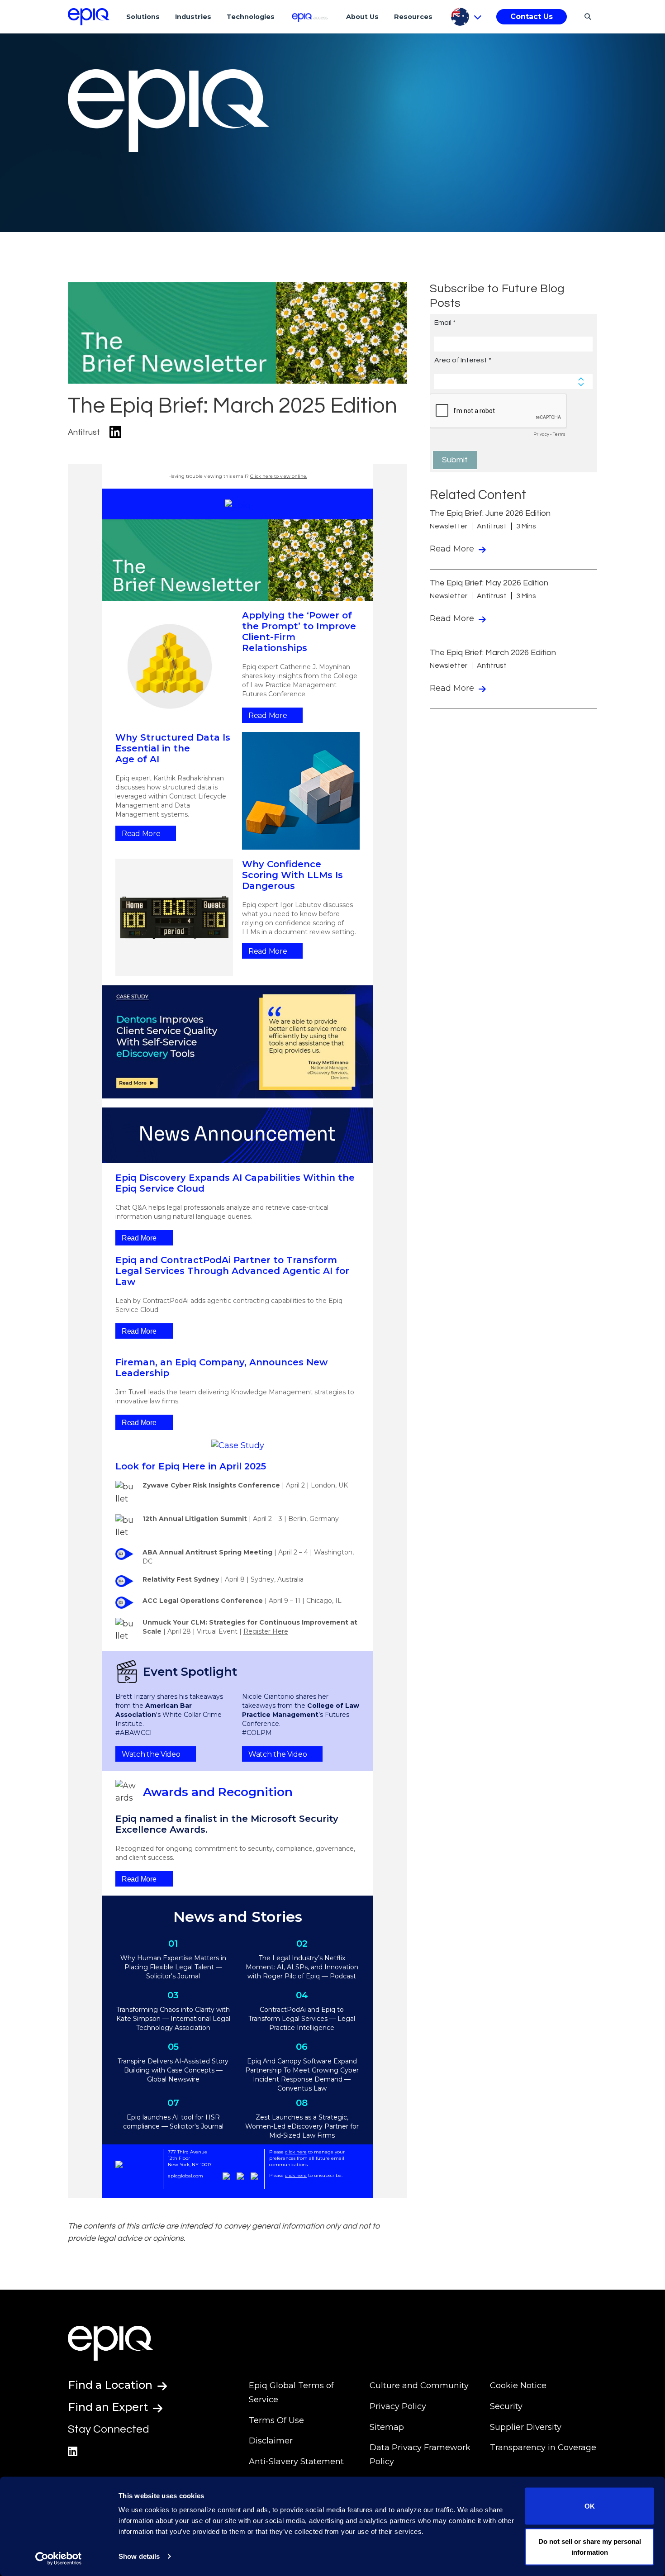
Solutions (143, 17)
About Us (362, 17)
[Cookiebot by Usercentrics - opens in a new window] (59, 2558)
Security (506, 2406)
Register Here (266, 1631)
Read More (268, 715)
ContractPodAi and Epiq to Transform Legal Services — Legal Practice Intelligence (302, 2019)
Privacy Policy (398, 2406)
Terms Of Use (276, 2420)
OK (590, 2506)
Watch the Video (151, 1754)
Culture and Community (419, 2386)
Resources (413, 17)
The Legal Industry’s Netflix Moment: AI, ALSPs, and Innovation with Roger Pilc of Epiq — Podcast (302, 1967)
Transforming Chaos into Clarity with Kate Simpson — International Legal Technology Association (173, 2019)
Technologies (251, 17)
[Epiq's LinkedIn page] (73, 2451)
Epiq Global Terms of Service (291, 2393)
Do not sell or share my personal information (590, 2546)
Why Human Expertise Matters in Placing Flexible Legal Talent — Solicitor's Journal (173, 1967)
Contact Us (532, 17)
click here (296, 2152)
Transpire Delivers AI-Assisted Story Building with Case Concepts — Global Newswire (173, 2070)
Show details (139, 2556)
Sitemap (387, 2427)
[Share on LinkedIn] (115, 432)
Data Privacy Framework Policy (420, 2455)
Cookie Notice (518, 2386)
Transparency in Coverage (543, 2448)
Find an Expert (109, 2407)
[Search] (587, 16)
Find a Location (112, 2385)
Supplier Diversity (526, 2427)
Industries (193, 17)
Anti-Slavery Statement (296, 2462)
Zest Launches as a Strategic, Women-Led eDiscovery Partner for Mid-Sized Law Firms (302, 2126)
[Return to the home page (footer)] (89, 17)
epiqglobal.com (185, 2176)
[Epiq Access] (311, 17)
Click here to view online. (279, 476)
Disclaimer (271, 2441)
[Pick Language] (466, 17)
